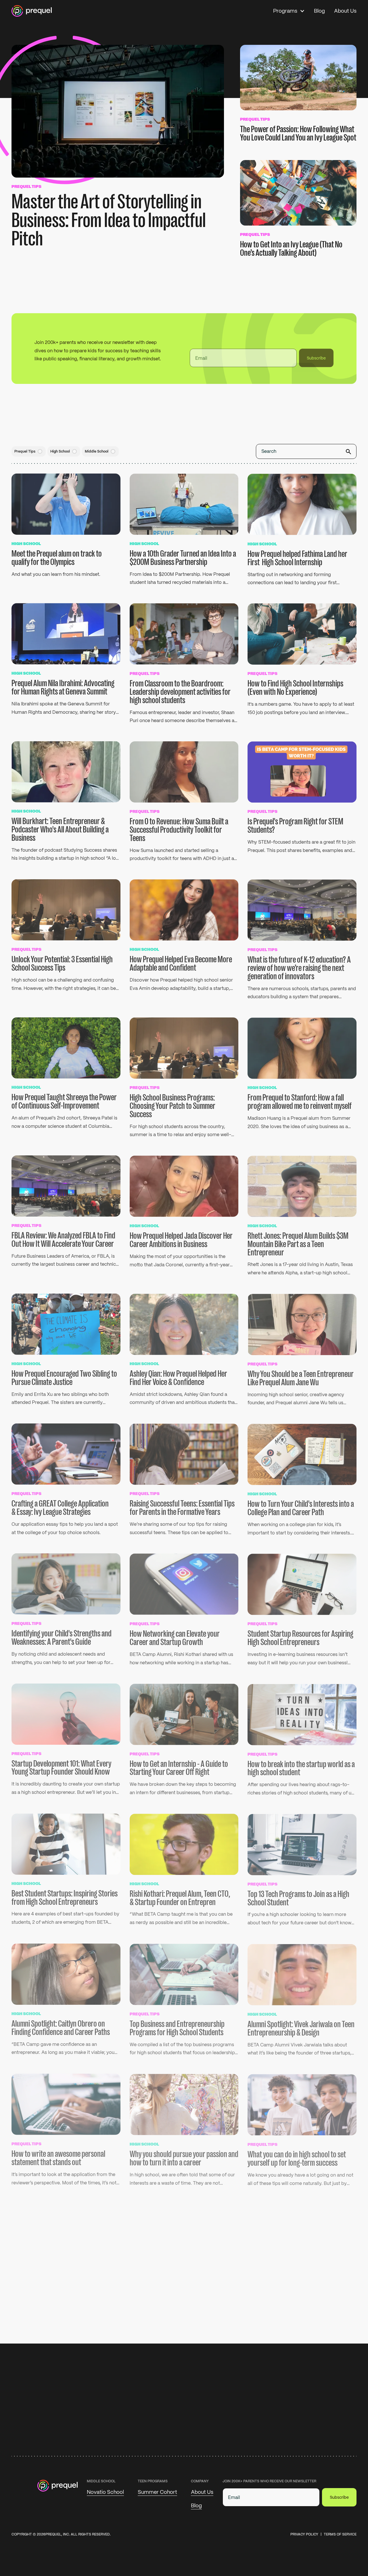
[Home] (32, 11)
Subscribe (316, 355)
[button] (289, 11)
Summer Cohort (157, 2492)
